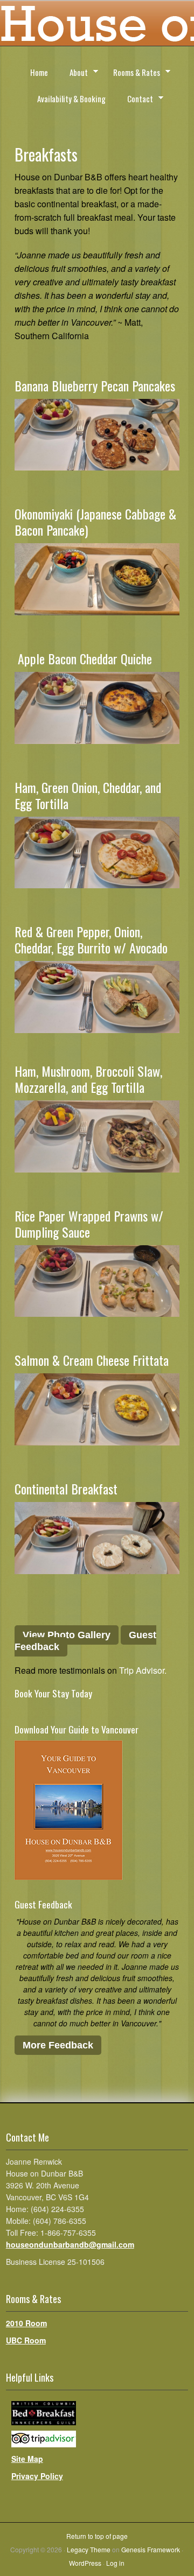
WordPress (85, 2563)
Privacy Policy (37, 2476)
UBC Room (26, 2340)
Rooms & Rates (132, 74)
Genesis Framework (151, 2549)
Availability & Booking (71, 99)
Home (39, 72)
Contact (135, 100)
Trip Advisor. (143, 1670)
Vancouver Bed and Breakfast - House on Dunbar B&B (97, 27)
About (74, 74)
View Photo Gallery (67, 1635)
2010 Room (26, 2323)
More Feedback (58, 2045)
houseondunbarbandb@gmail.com (70, 2244)
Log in (115, 2563)
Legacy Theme (89, 2549)
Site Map (27, 2459)
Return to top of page (97, 2536)
